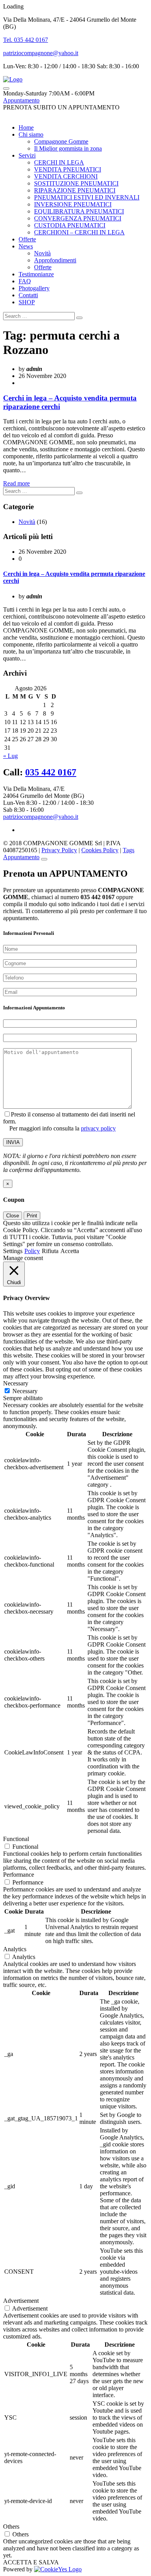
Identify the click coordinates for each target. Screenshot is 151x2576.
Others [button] (11, 2527)
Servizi (27, 155)
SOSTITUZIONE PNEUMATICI (76, 183)
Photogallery (34, 288)
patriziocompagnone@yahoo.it (41, 53)
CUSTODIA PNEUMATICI (70, 225)
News (26, 246)
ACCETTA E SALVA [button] (31, 2562)
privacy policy (98, 1128)
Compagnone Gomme (61, 141)
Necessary (25, 1391)
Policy (32, 1251)
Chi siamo (31, 134)
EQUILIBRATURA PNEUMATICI (79, 211)
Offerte (27, 239)
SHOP (27, 302)
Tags (129, 850)
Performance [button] (19, 1875)
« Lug (10, 756)
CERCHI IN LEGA (59, 162)
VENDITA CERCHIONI (66, 176)
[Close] (44, 859)
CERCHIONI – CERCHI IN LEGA (79, 232)
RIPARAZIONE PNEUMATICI (75, 190)
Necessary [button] (16, 1383)
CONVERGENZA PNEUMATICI (78, 218)
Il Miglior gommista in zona (68, 148)
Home (26, 127)
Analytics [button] (15, 1949)
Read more (16, 483)
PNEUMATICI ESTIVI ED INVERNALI (87, 197)
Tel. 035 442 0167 (26, 40)
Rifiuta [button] (50, 1251)
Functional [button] (16, 1839)
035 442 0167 (51, 772)
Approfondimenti (55, 260)
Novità (42, 253)
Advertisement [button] (21, 2301)
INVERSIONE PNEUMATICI (73, 204)
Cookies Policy (100, 850)
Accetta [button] (70, 1251)
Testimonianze (36, 274)
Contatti (28, 295)
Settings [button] (13, 1251)
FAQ (25, 281)
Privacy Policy (59, 850)
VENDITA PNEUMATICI (68, 169)
